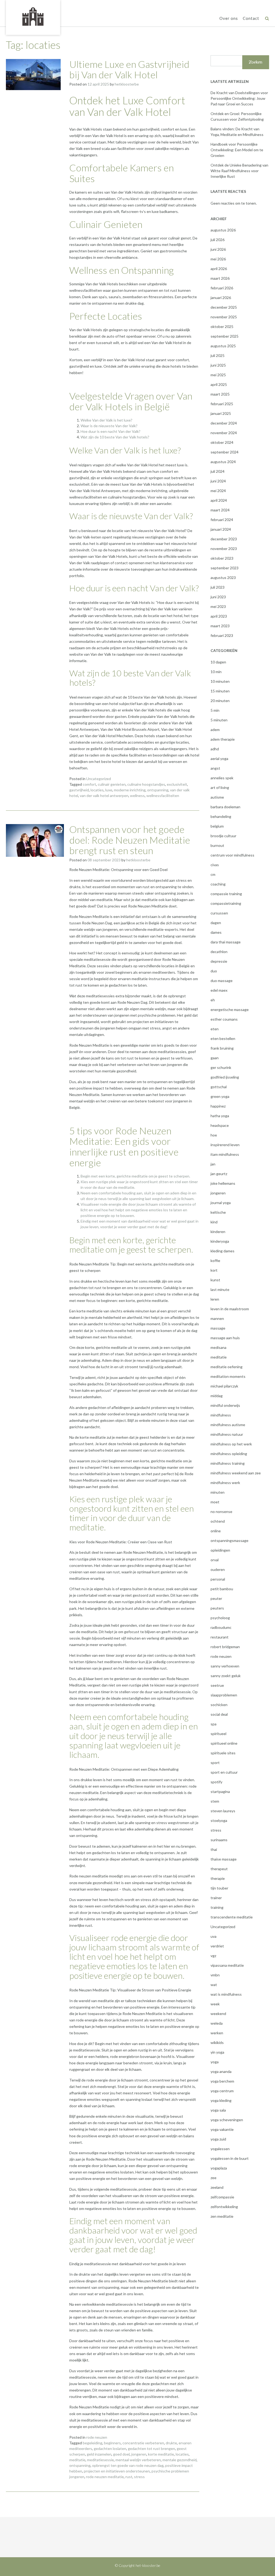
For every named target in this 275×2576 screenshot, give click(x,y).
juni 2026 (218, 249)
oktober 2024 (222, 442)
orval (215, 1560)
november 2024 (224, 433)
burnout (217, 845)
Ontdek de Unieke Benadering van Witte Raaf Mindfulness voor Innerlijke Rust (239, 171)
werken (217, 2033)
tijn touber (219, 1888)
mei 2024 (218, 491)
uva (214, 1936)
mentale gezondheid (180, 2460)
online (216, 1531)
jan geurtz (219, 1174)
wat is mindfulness (226, 1994)
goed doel (121, 2454)
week (215, 2004)
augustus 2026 (223, 230)
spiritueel (218, 1734)
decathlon (219, 952)
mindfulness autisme (228, 1425)
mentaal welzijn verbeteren (138, 2460)
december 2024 (224, 423)
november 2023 (224, 549)
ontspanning (158, 790)
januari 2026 (221, 298)
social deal (219, 1714)
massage (218, 1328)
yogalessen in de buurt (230, 2158)
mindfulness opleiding (229, 1454)
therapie (218, 1878)
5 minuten (219, 720)
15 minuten (220, 691)
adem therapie (223, 739)
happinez (218, 1106)
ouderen (218, 1569)
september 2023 (225, 568)
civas (215, 865)
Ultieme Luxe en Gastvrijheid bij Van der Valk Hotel (129, 69)
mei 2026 (218, 259)
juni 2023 (218, 597)
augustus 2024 (223, 462)
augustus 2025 (223, 346)
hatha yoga (220, 1116)
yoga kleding (221, 2100)
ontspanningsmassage (229, 1540)
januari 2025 (221, 413)
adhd (215, 749)
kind (214, 1222)
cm (213, 874)
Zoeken (256, 62)
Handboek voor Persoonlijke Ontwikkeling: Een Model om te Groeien (237, 150)
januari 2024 (221, 529)
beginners (112, 2443)
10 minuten (220, 681)
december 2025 (224, 307)
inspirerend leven (225, 1145)
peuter (216, 1598)
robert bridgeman (225, 1647)
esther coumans (224, 1019)
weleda (217, 2023)
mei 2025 (218, 375)
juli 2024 (218, 471)
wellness (137, 796)
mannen (217, 1318)
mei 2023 (218, 606)
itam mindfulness (225, 1154)
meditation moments (228, 1376)
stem (215, 1801)
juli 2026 (218, 240)
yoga (215, 2062)
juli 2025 (218, 355)
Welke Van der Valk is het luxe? (106, 420)
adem (215, 730)
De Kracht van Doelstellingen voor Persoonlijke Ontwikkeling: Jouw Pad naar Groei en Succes (239, 98)
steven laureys (223, 1811)
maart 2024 (220, 510)
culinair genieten (112, 784)
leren (215, 1299)
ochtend (218, 1521)
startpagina (220, 1791)
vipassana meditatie (227, 1965)
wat (214, 1985)
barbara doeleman (225, 807)
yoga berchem (222, 2081)
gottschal (219, 1087)
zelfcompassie (222, 2197)
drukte (171, 2443)
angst (215, 768)
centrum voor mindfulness (232, 855)
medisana (218, 1347)
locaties (97, 790)
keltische (218, 1212)
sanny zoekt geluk (226, 1676)
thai (214, 1849)
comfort (89, 784)
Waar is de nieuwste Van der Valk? (109, 426)
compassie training (226, 894)
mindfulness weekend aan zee (236, 1473)
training (217, 1907)
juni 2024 (218, 481)
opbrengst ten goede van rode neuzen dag (128, 2465)
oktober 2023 (222, 558)
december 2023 (224, 539)
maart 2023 (220, 626)
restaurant (220, 1637)
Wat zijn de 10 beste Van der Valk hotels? (115, 437)
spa (214, 1724)
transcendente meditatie (232, 1917)
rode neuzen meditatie (105, 2477)
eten (215, 1029)
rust (129, 2477)
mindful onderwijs (225, 1405)
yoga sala (218, 2110)
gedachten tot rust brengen (151, 2448)
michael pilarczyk (224, 1386)
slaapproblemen (224, 1695)
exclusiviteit (177, 784)
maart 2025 (220, 394)
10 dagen (218, 662)
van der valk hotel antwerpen (104, 796)
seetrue (217, 1685)
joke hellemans (223, 1183)
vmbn (215, 1975)
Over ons (229, 18)
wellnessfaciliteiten (163, 796)
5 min (215, 710)
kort (214, 1270)
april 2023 (219, 616)
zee (214, 2178)
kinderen (218, 1232)
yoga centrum (222, 2091)
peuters (217, 1608)
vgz (213, 1956)
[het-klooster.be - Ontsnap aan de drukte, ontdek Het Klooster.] (33, 17)
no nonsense (221, 1512)
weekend (218, 2014)
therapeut (219, 1869)
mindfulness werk (225, 1483)
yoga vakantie (222, 2129)
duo (214, 971)
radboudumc (221, 1627)
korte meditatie (161, 2454)
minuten (218, 1492)
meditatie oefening (227, 1367)
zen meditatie (222, 2216)
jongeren (139, 2454)
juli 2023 (218, 587)
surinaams (219, 1840)
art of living (220, 787)
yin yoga (217, 2052)
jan (213, 1164)
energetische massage (230, 1010)
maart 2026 (220, 278)
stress (139, 2477)
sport (215, 1763)
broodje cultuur (223, 836)
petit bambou (222, 1589)
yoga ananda (221, 2071)
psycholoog (220, 1618)
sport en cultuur (224, 1772)
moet (215, 1502)
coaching (218, 884)
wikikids (217, 2042)
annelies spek (222, 778)
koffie (215, 1261)
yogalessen (220, 2149)
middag (217, 1396)
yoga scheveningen (227, 2120)
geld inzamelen (99, 2454)
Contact (251, 18)
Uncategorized (99, 779)
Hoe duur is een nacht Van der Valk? (111, 431)
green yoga (220, 1096)
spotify (216, 1782)
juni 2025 (218, 365)
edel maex (219, 990)
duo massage (222, 981)
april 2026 (219, 269)
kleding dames (222, 1251)
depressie (219, 961)
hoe (214, 1135)
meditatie (77, 2460)
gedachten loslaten (110, 2448)
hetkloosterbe (127, 84)
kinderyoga (220, 1241)
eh (213, 1000)
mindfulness (221, 1415)
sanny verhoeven (225, 1666)
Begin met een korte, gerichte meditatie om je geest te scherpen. (135, 1176)
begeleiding (93, 2443)
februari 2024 (222, 520)
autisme (217, 797)
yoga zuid (218, 2139)
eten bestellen (223, 1038)
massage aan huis (225, 1338)
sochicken (219, 1705)
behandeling (221, 816)
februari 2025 (222, 404)
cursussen (219, 913)
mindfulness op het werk (231, 1444)
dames (216, 932)
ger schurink (221, 1067)
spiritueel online (224, 1743)
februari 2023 (222, 635)
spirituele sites (223, 1753)
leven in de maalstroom (230, 1309)
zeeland (217, 2187)
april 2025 (219, 384)
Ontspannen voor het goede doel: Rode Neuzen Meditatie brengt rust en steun (130, 840)
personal (218, 1579)
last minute (220, 1289)
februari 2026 (222, 288)
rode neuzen (97, 2437)
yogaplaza (219, 2168)
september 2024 (225, 452)
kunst (215, 1280)
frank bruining (222, 1048)
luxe (109, 790)
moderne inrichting (130, 790)
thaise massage (224, 1859)
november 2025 (224, 317)
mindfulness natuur (227, 1434)
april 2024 (219, 500)
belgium (217, 826)
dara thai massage (226, 942)
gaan (215, 1058)
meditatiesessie (100, 2460)
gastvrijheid (79, 790)
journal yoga (221, 1203)
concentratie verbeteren (143, 2443)
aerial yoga (219, 759)
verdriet (217, 1946)
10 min (216, 672)
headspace (220, 1125)
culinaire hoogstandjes (146, 784)
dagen (216, 923)
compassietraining (226, 903)
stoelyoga (219, 1820)
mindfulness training (228, 1463)
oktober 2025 (222, 326)
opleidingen (220, 1550)
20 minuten (220, 701)
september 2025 (225, 336)
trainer (216, 1898)
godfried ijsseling (225, 1077)
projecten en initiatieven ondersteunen (117, 2471)
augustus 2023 (223, 577)
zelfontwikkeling (224, 2207)
